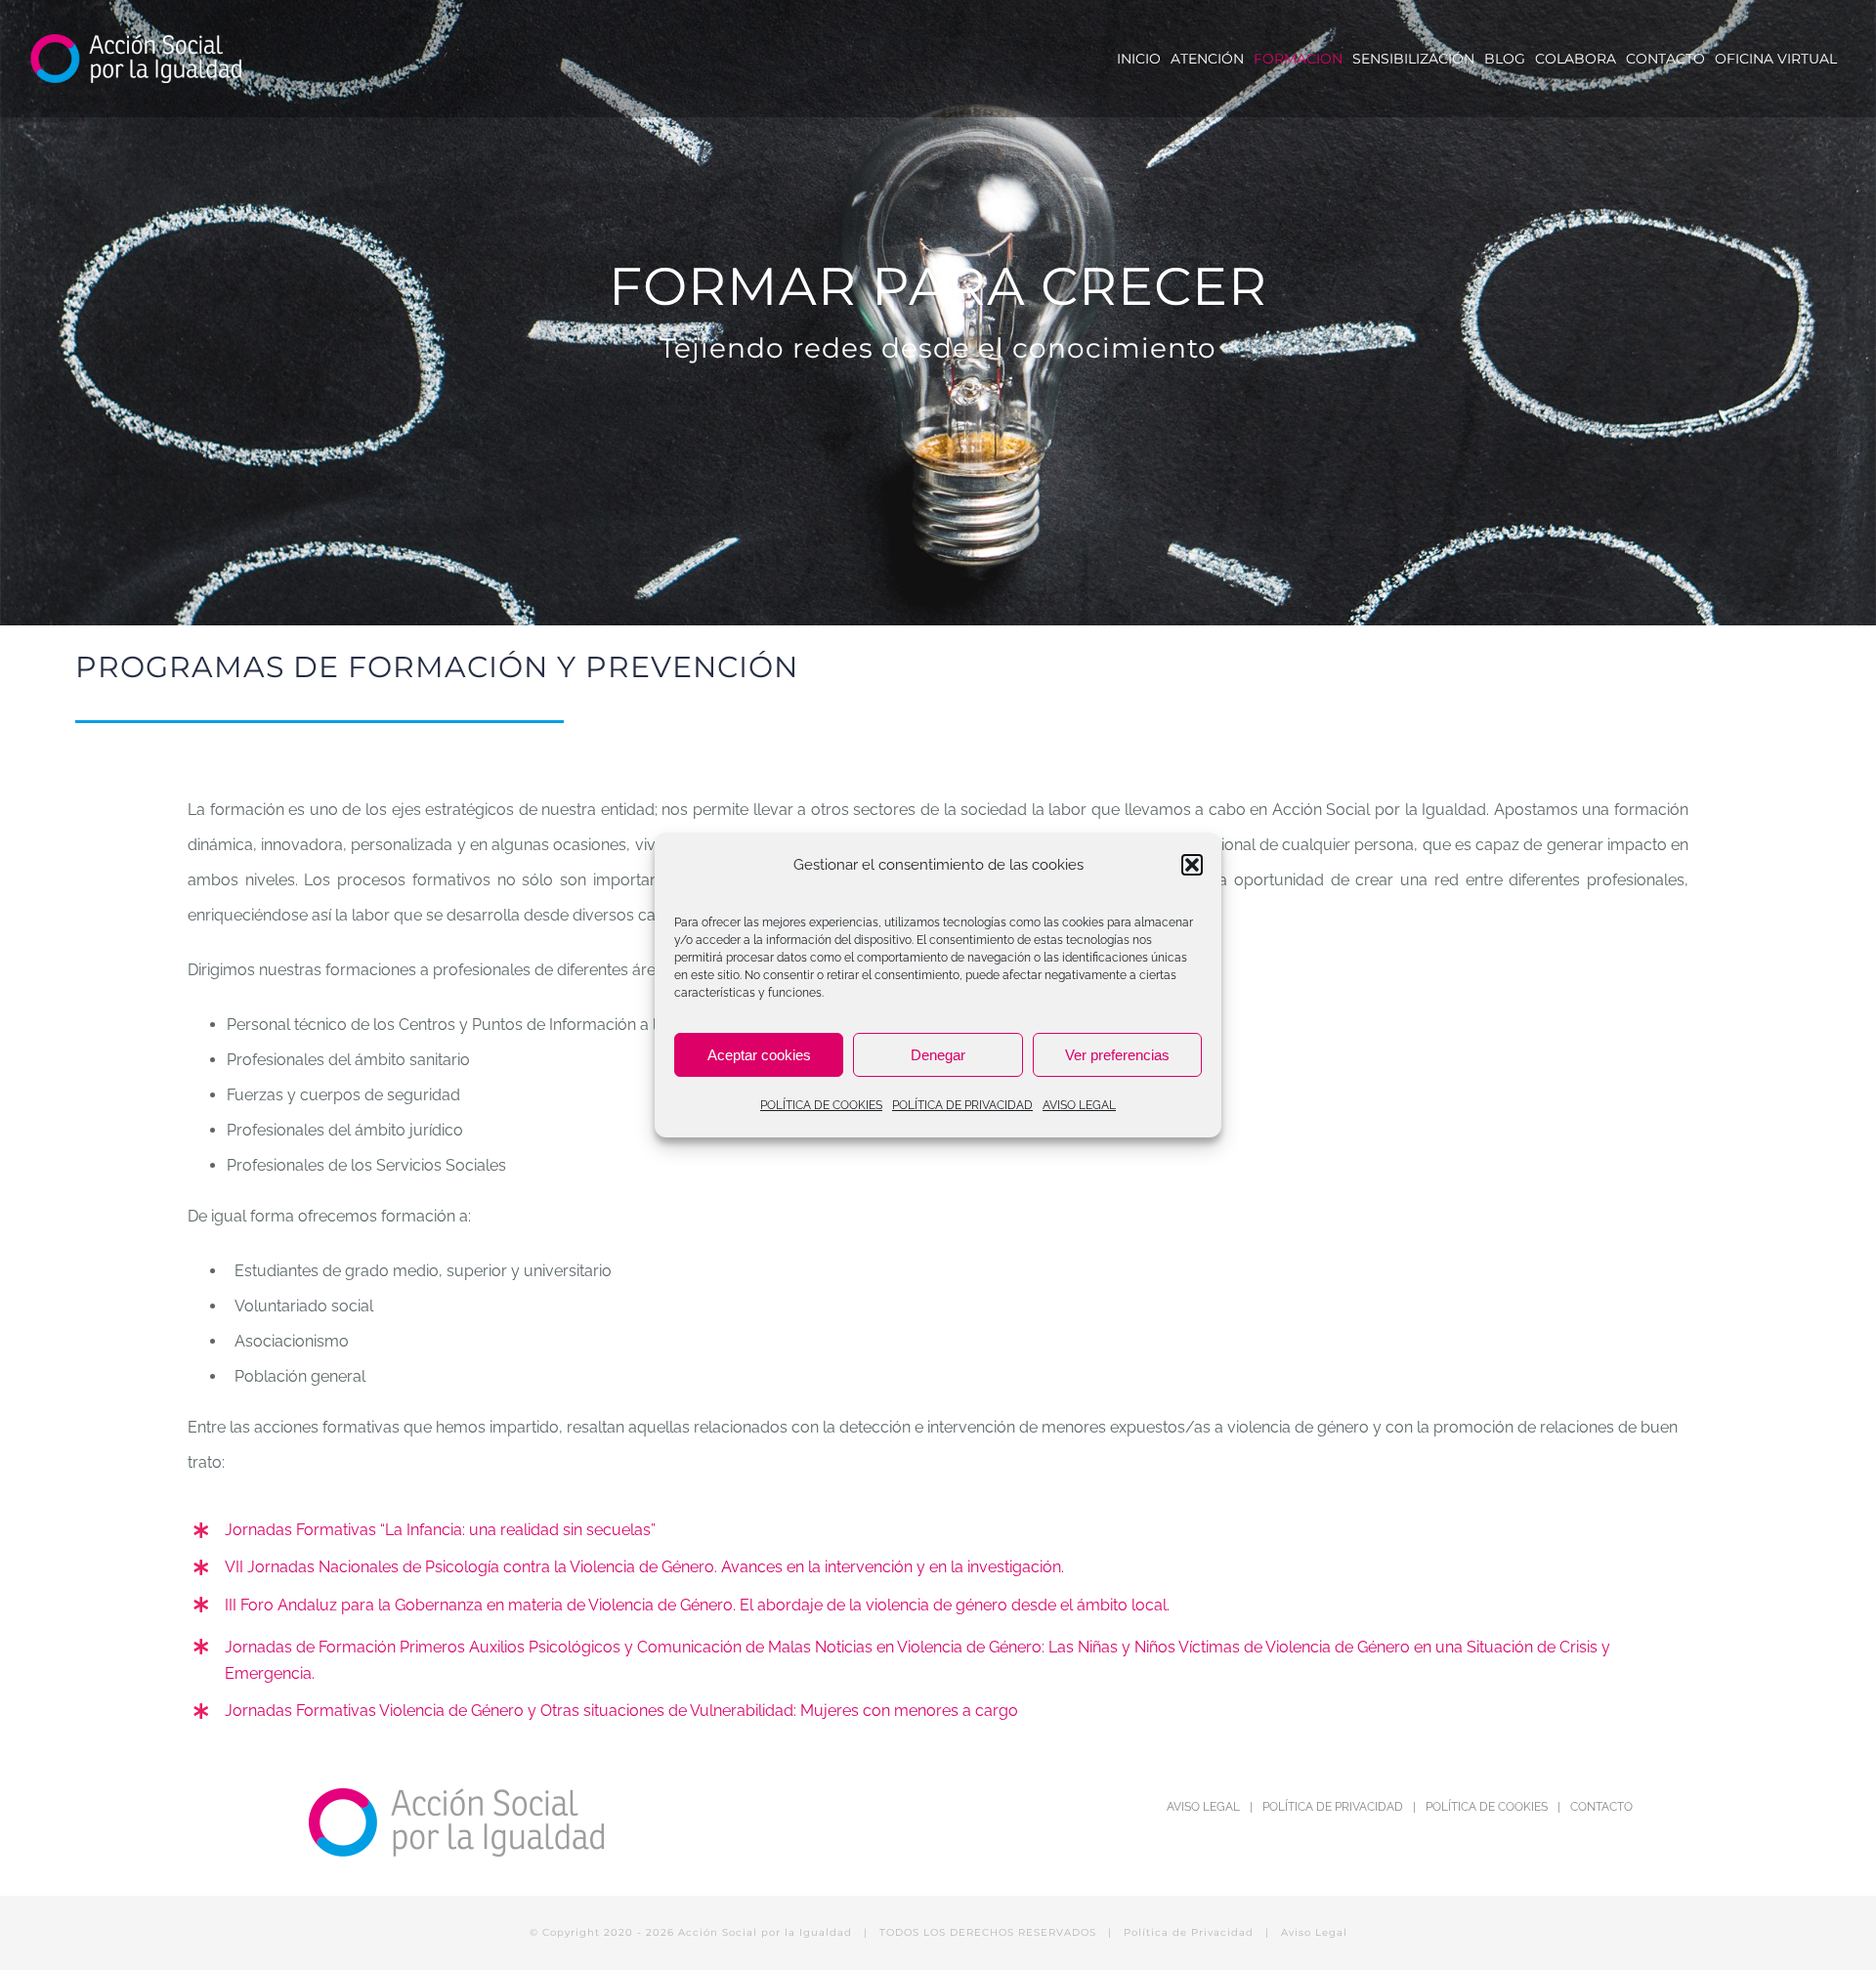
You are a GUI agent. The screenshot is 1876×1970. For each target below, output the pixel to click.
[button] (1192, 865)
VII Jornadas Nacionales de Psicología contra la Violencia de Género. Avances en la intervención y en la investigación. (644, 1567)
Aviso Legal (1314, 1932)
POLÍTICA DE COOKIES (821, 1105)
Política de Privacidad (1189, 1932)
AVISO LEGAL (1079, 1105)
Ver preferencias (1117, 1055)
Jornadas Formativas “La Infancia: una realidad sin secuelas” (440, 1530)
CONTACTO (1601, 1807)
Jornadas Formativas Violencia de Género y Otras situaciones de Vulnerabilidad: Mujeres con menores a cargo (621, 1711)
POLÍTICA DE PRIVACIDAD (962, 1105)
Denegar (938, 1055)
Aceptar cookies (759, 1055)
